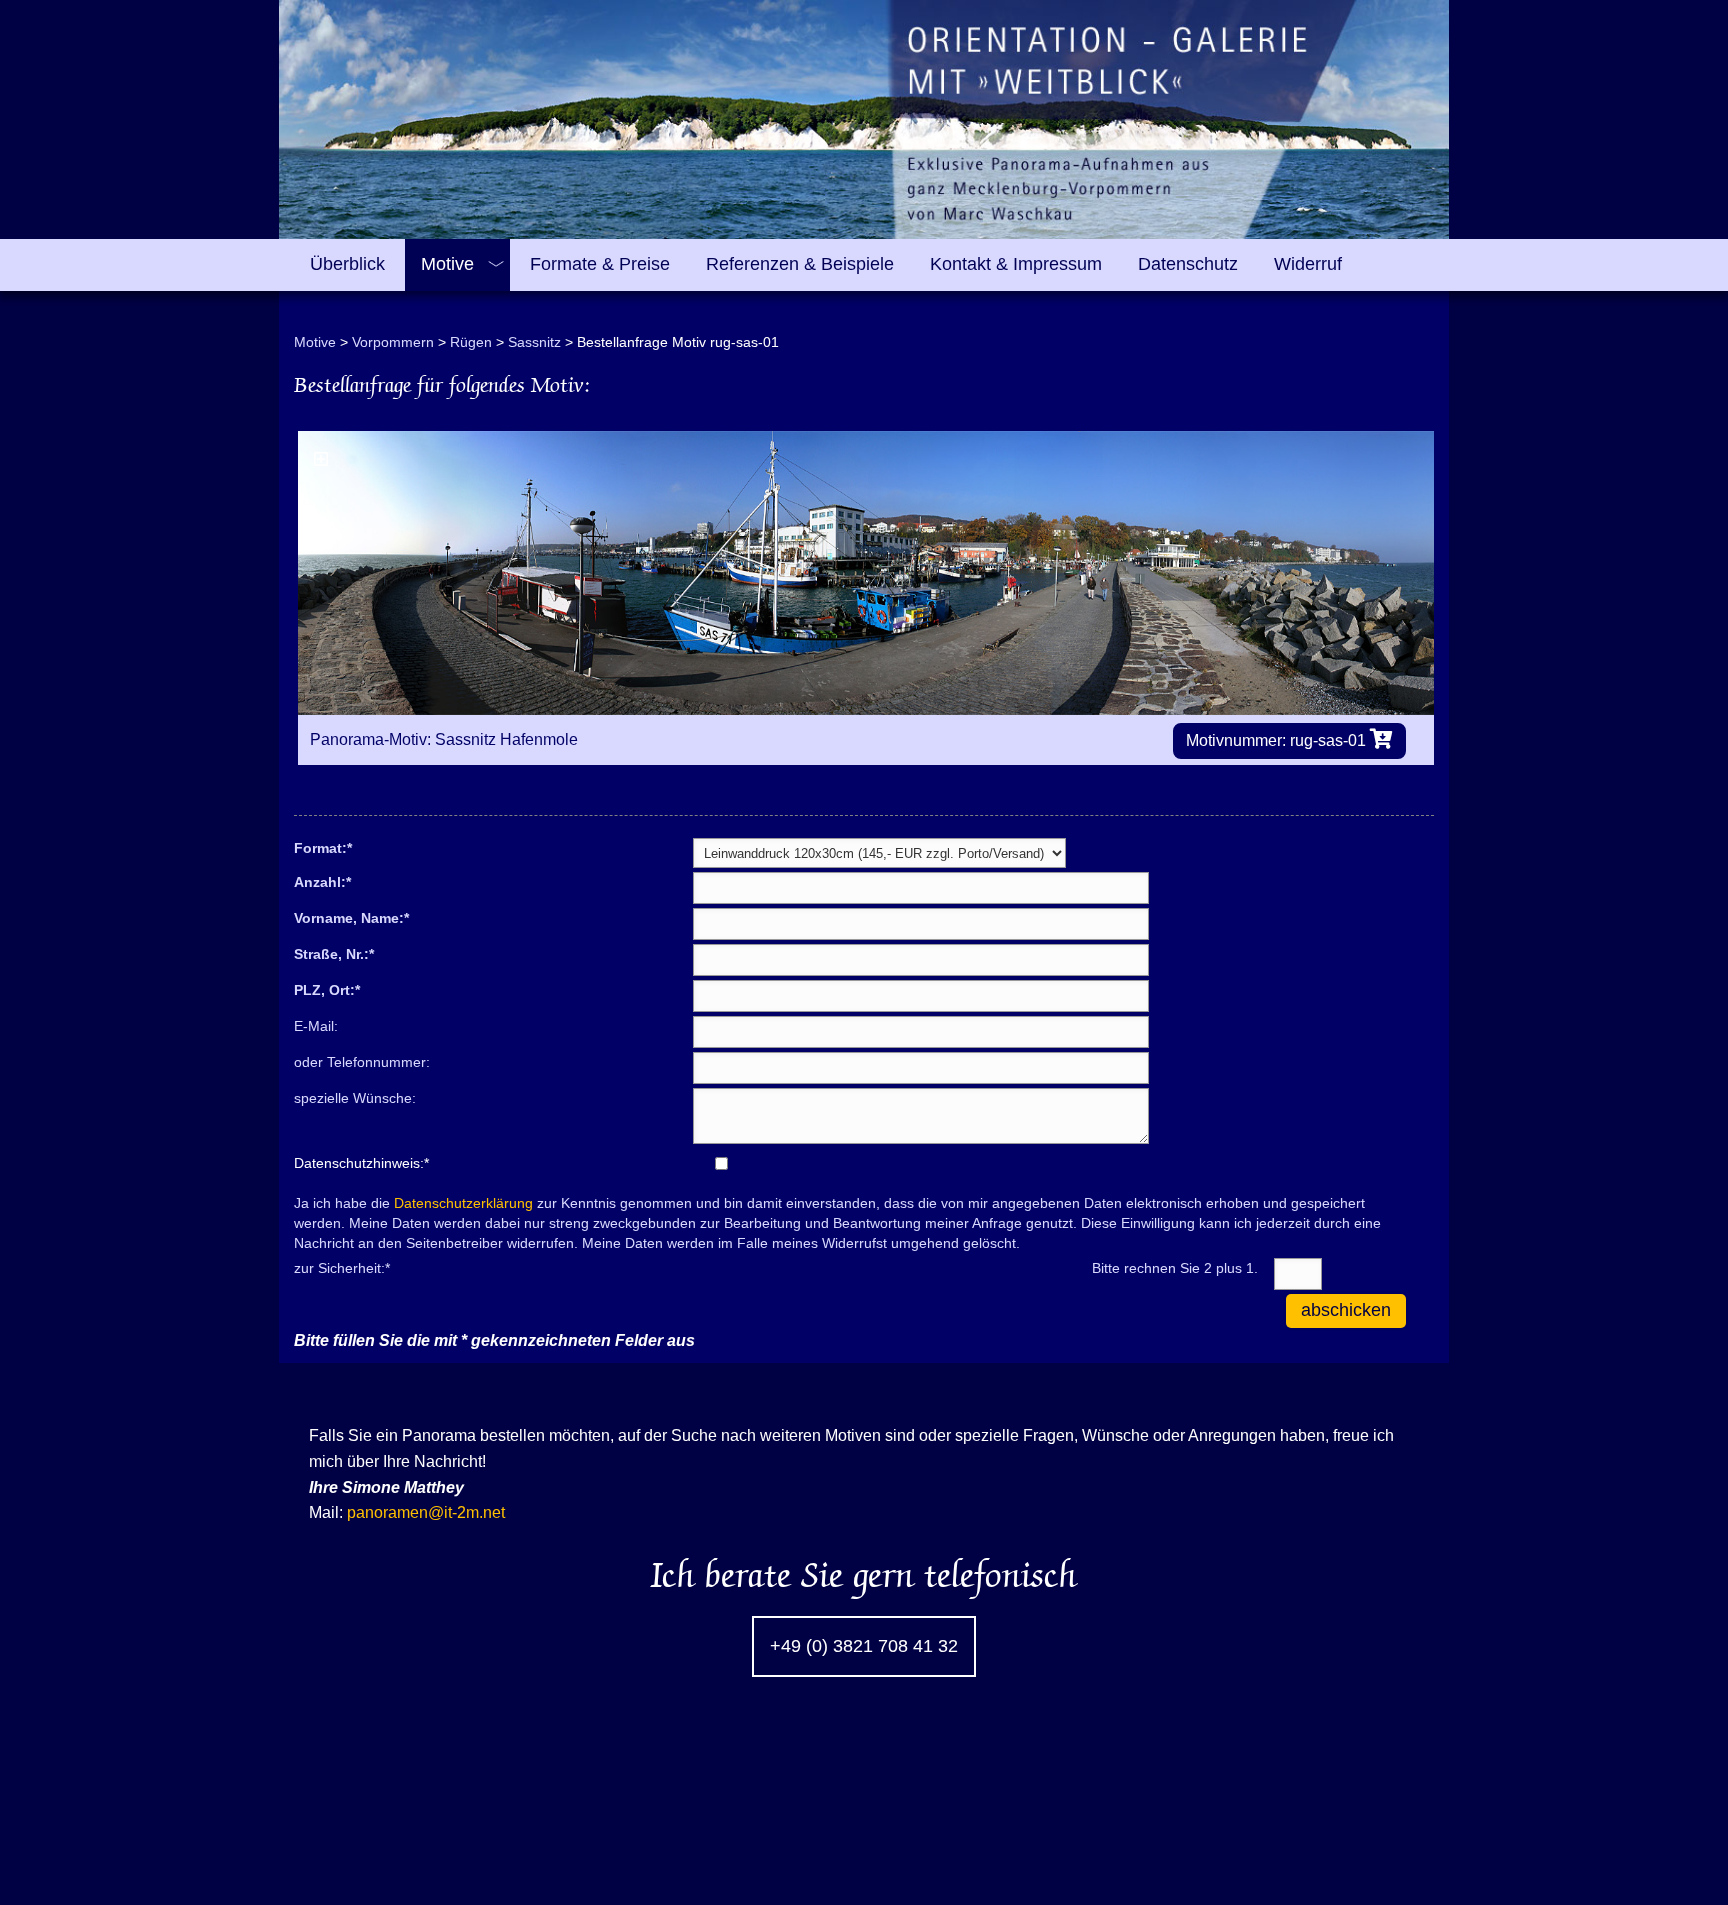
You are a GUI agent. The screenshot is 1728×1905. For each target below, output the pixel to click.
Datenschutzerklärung (463, 1203)
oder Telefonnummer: (362, 1062)
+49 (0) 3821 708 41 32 (864, 1646)
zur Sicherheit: (342, 1267)
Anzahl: (322, 881)
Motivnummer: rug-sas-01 (1278, 740)
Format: (323, 847)
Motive (315, 342)
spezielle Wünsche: (355, 1098)
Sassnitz (534, 342)
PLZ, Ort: (327, 989)
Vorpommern (393, 342)
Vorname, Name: (351, 917)
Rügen (471, 342)
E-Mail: (316, 1026)
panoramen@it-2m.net (426, 1512)
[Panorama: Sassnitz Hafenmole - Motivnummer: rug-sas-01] (866, 573)
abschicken (1346, 1310)
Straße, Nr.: (334, 953)
